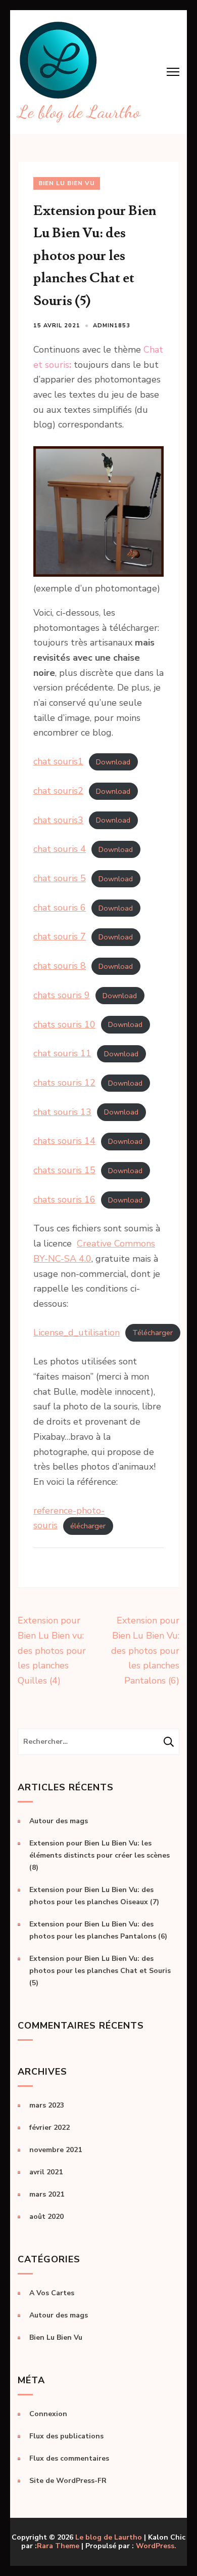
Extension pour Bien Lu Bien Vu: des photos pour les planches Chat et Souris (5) (100, 1971)
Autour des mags (59, 1821)
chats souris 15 (64, 1170)
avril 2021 (46, 2172)
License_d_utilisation (77, 1333)
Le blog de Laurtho (79, 112)
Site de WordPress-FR (68, 2481)
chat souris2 (58, 791)
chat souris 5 (60, 878)
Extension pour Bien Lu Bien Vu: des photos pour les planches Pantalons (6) (145, 1650)
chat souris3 (58, 820)
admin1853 (112, 326)
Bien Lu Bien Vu (67, 183)
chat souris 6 (60, 908)
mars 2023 (47, 2105)
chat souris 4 (60, 849)
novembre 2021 (56, 2150)
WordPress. (156, 2546)
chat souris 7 (60, 936)
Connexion (48, 2414)
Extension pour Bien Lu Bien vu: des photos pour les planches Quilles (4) (52, 1650)
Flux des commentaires (69, 2458)
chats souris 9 (62, 995)
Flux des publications (66, 2436)
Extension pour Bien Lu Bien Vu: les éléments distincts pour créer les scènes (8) (100, 1855)
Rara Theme (58, 2546)
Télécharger (153, 1333)
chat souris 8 (60, 966)
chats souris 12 (64, 1083)
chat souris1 (58, 761)
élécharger (88, 1526)
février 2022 (50, 2128)
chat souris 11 (62, 1053)
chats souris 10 (64, 1024)
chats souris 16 (64, 1199)
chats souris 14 (64, 1141)
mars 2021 (47, 2194)
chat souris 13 (62, 1112)
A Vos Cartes (52, 2293)
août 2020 (46, 2217)
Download (113, 762)
